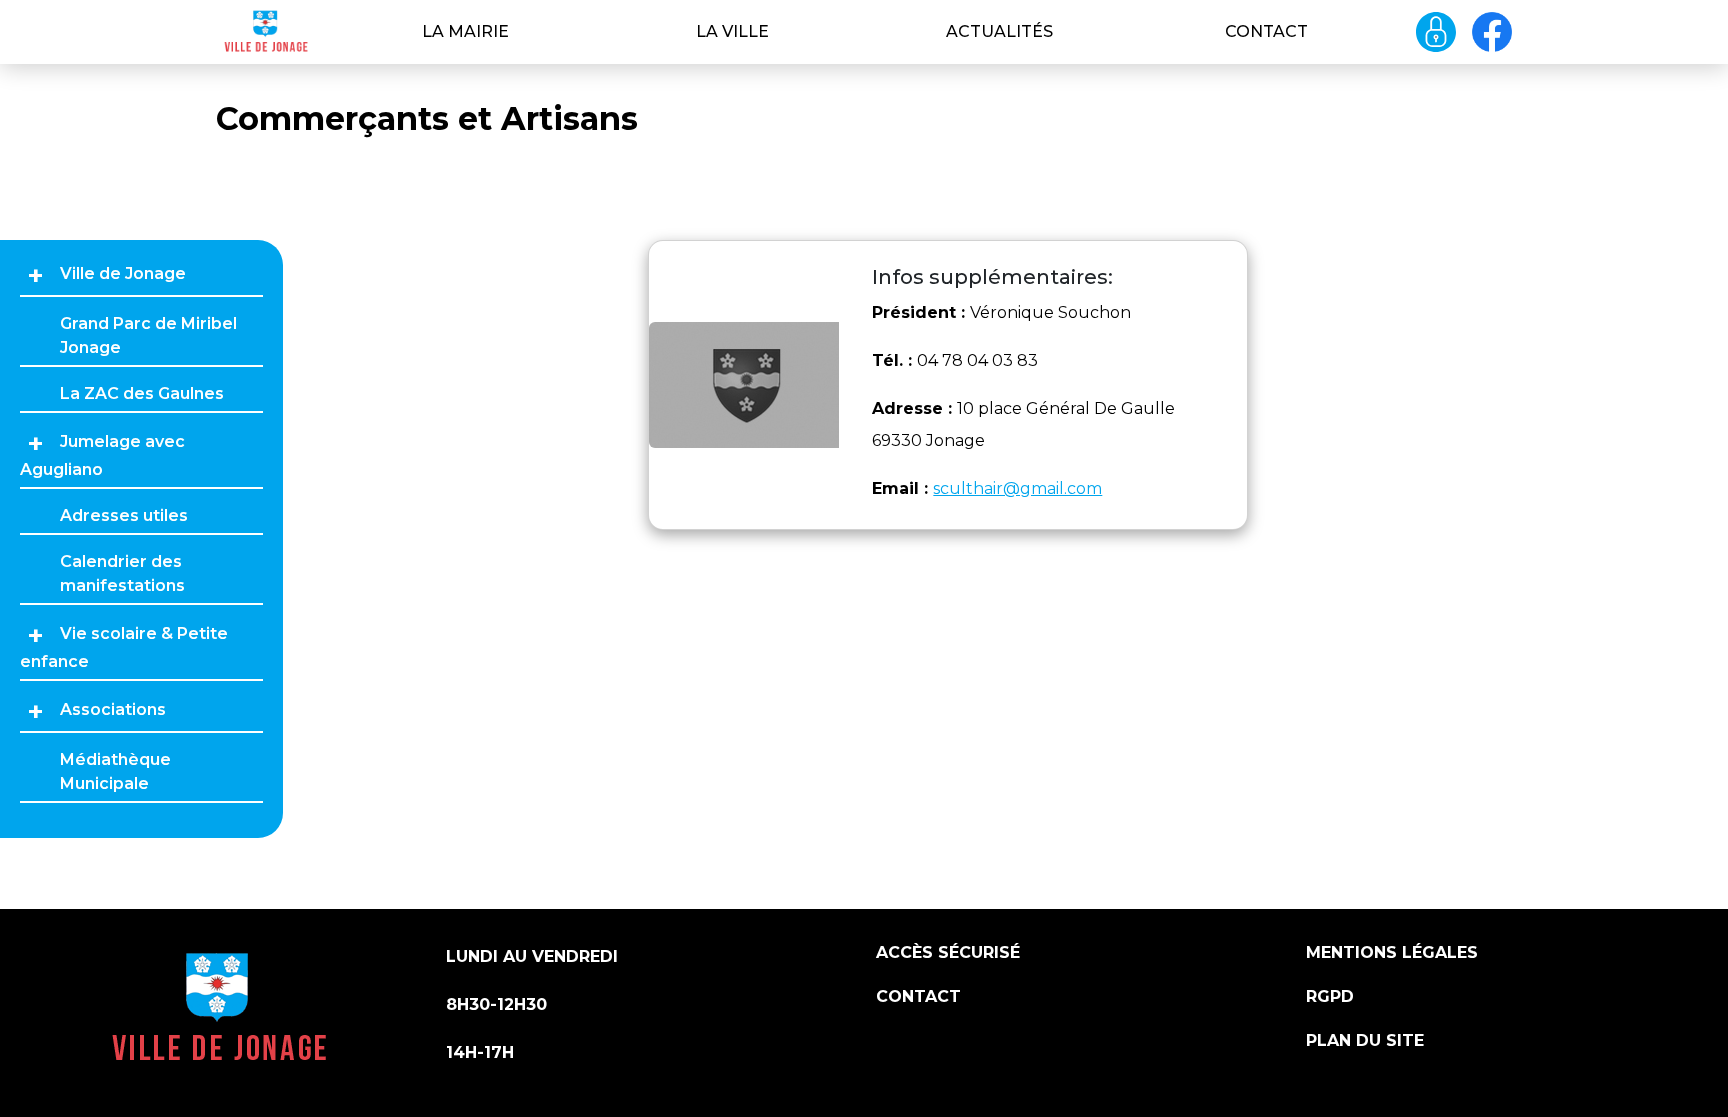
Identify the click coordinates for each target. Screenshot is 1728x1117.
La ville (732, 31)
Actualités (999, 31)
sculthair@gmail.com (1017, 488)
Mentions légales (1392, 952)
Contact (1266, 31)
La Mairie (465, 31)
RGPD (1330, 996)
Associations (113, 709)
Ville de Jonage (123, 273)
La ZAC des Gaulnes (142, 393)
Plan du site (1365, 1040)
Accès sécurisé (948, 952)
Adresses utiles (124, 515)
